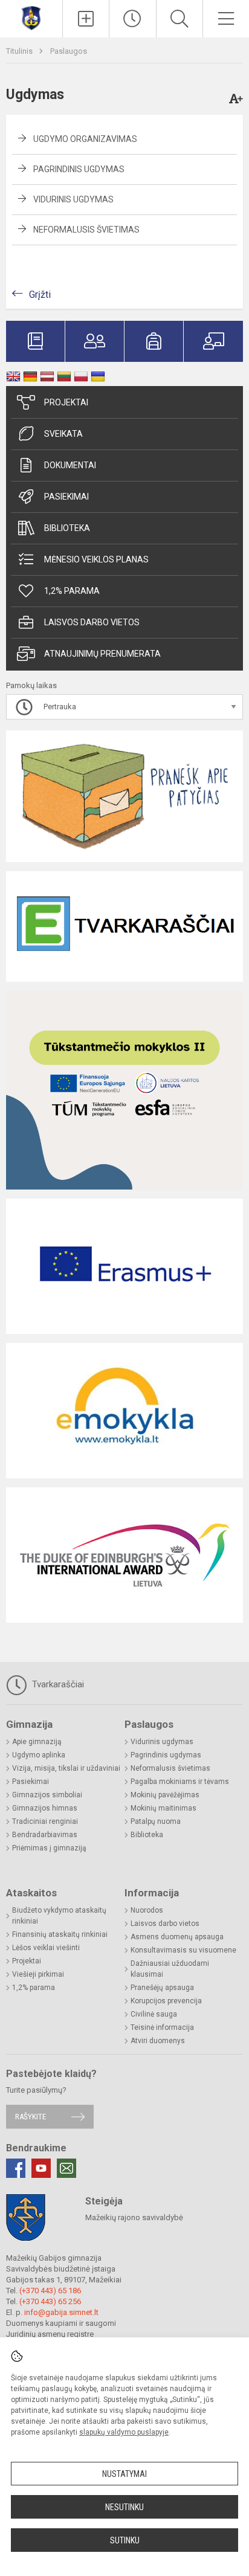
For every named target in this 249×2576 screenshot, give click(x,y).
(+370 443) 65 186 (50, 2291)
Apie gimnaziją (37, 1742)
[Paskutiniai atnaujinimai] (132, 19)
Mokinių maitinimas (163, 1808)
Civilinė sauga (154, 2014)
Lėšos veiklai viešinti (46, 1948)
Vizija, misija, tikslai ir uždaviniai (66, 1768)
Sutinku (125, 2540)
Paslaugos (69, 51)
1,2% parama (72, 591)
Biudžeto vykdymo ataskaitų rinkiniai (59, 1916)
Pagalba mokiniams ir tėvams (180, 1782)
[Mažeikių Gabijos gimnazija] (31, 17)
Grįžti (40, 295)
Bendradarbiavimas (45, 1835)
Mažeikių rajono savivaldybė (134, 2217)
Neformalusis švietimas (86, 230)
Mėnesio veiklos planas (96, 559)
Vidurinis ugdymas (73, 199)
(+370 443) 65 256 (50, 2301)
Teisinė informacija (162, 2027)
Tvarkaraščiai (57, 1684)
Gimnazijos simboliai (47, 1795)
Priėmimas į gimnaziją (49, 1848)
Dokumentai (70, 465)
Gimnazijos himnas (45, 1808)
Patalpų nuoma (156, 1821)
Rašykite (31, 2117)
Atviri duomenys (158, 2041)
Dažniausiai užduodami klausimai (170, 1969)
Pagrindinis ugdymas (79, 169)
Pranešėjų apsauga (162, 1988)
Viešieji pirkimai (38, 1974)
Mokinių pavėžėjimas (165, 1795)
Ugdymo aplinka (39, 1755)
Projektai (66, 402)
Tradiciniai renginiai (45, 1821)
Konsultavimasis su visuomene (183, 1950)
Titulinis (20, 51)
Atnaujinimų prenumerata (102, 654)
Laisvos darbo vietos (92, 622)
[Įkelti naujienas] (86, 19)
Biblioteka (67, 528)
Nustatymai (124, 2474)
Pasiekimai (66, 497)
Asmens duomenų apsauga (177, 1937)
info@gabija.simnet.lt (61, 2312)
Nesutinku (124, 2507)
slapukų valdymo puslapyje (124, 2432)
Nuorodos (147, 1910)
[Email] (66, 2168)
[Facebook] (16, 2168)
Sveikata (63, 434)
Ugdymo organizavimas (85, 139)
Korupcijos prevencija (166, 2001)
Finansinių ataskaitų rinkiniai (60, 1934)
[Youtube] (41, 2168)
